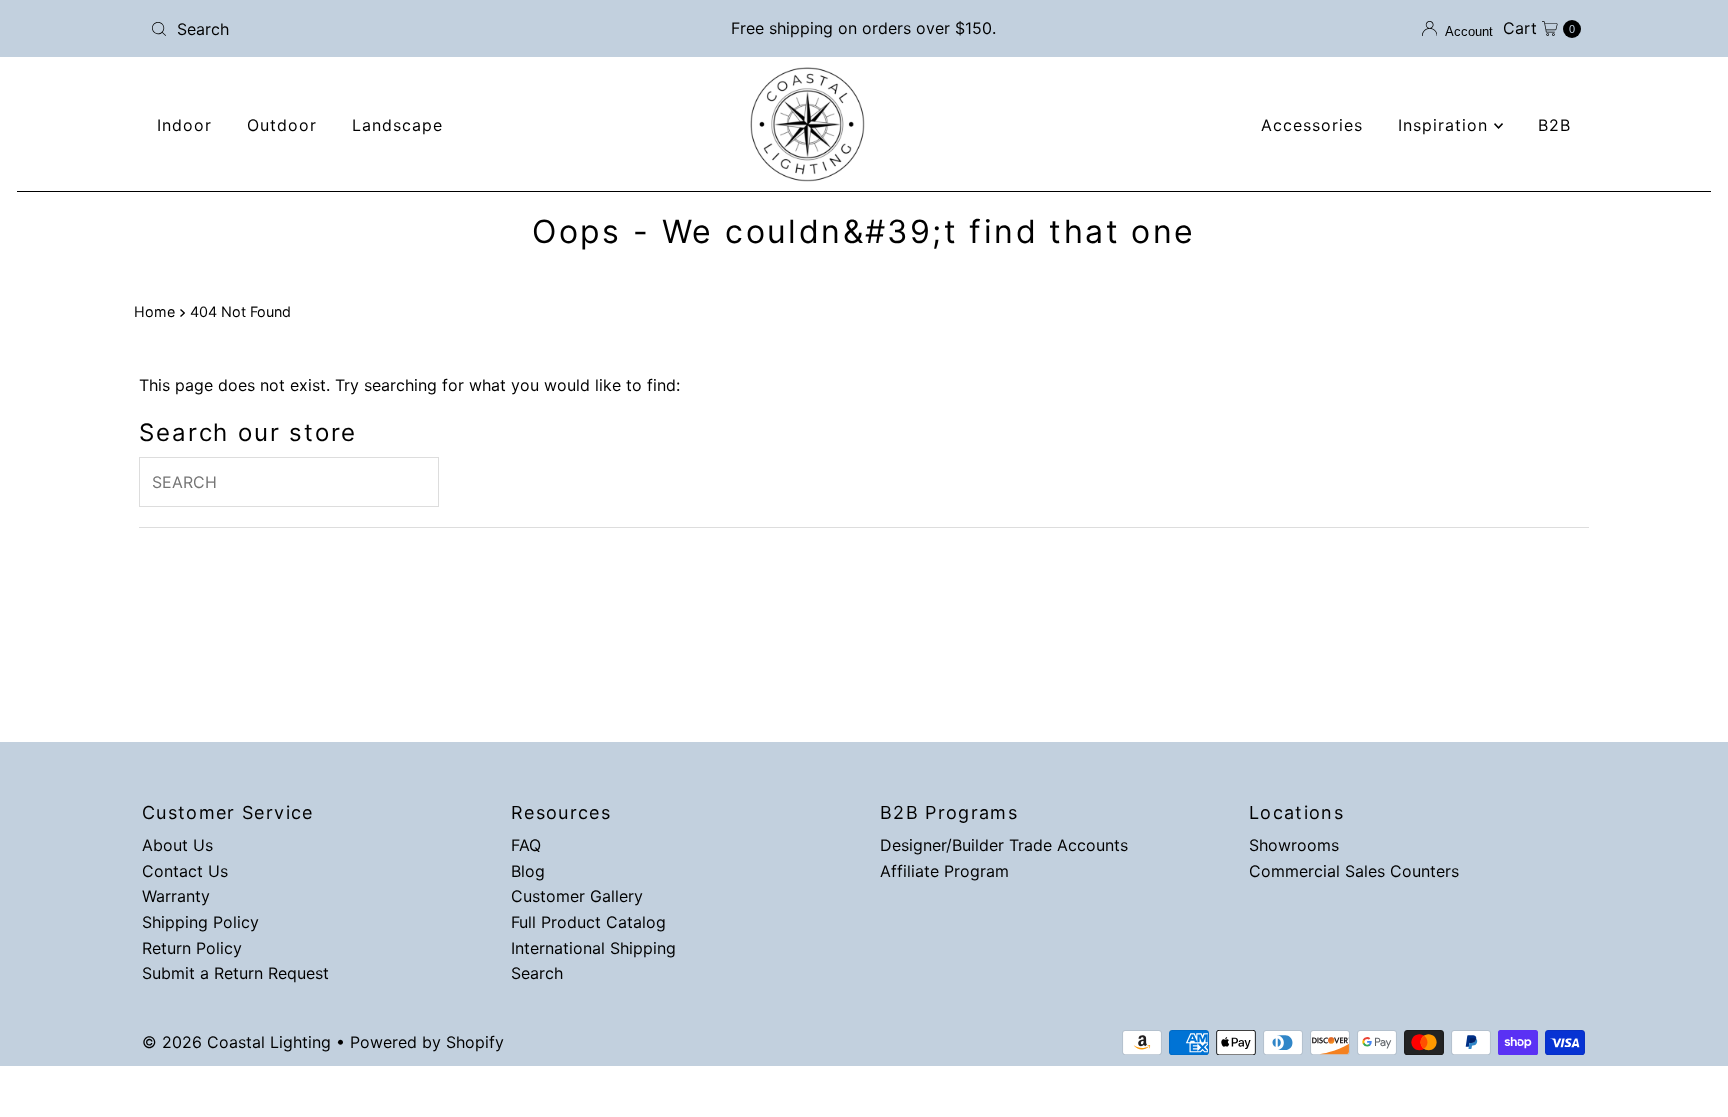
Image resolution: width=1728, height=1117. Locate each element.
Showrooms (1294, 845)
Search (537, 973)
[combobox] (377, 29)
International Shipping (593, 948)
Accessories (1312, 125)
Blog (528, 871)
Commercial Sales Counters (1354, 871)
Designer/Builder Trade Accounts (1004, 845)
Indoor (184, 125)
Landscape (397, 125)
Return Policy (192, 948)
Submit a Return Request (235, 973)
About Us (177, 845)
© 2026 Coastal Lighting (236, 1042)
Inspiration (1446, 125)
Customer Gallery (577, 896)
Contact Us (185, 871)
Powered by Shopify (427, 1042)
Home (154, 311)
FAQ (526, 845)
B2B (1554, 125)
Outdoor (282, 125)
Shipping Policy (200, 922)
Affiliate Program (944, 871)
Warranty (176, 896)
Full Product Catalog (588, 922)
